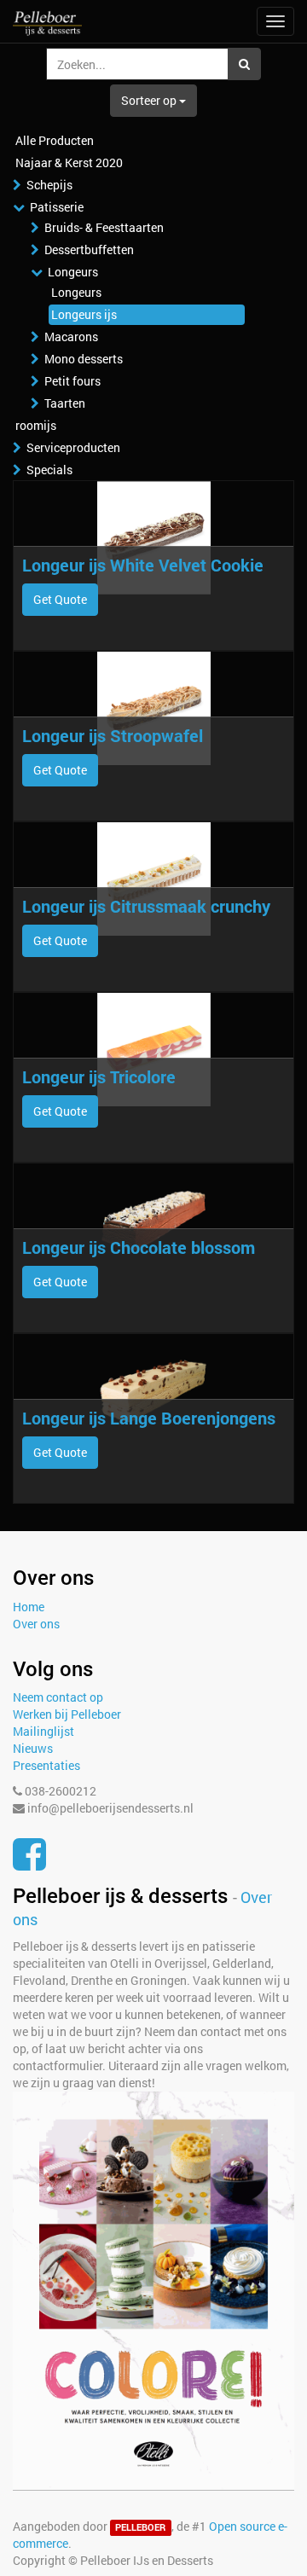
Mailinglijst (43, 1731)
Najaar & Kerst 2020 (69, 162)
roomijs (36, 425)
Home (29, 1607)
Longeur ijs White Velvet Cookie (143, 565)
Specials (49, 470)
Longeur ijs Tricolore (99, 1076)
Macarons (71, 337)
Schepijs (49, 185)
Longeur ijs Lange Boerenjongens (149, 1418)
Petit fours (72, 381)
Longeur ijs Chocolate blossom (139, 1247)
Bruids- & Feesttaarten (104, 227)
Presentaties (46, 1765)
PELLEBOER (140, 2527)
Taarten (65, 403)
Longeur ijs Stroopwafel (113, 735)
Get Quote (60, 599)
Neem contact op (58, 1697)
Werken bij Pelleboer (67, 1714)
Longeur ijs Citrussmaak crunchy (146, 906)
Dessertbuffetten (89, 249)
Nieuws (33, 1748)
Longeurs (73, 272)
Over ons (36, 1624)
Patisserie (57, 207)
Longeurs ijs (84, 314)
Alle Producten (55, 140)
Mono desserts (84, 359)
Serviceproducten (73, 447)
